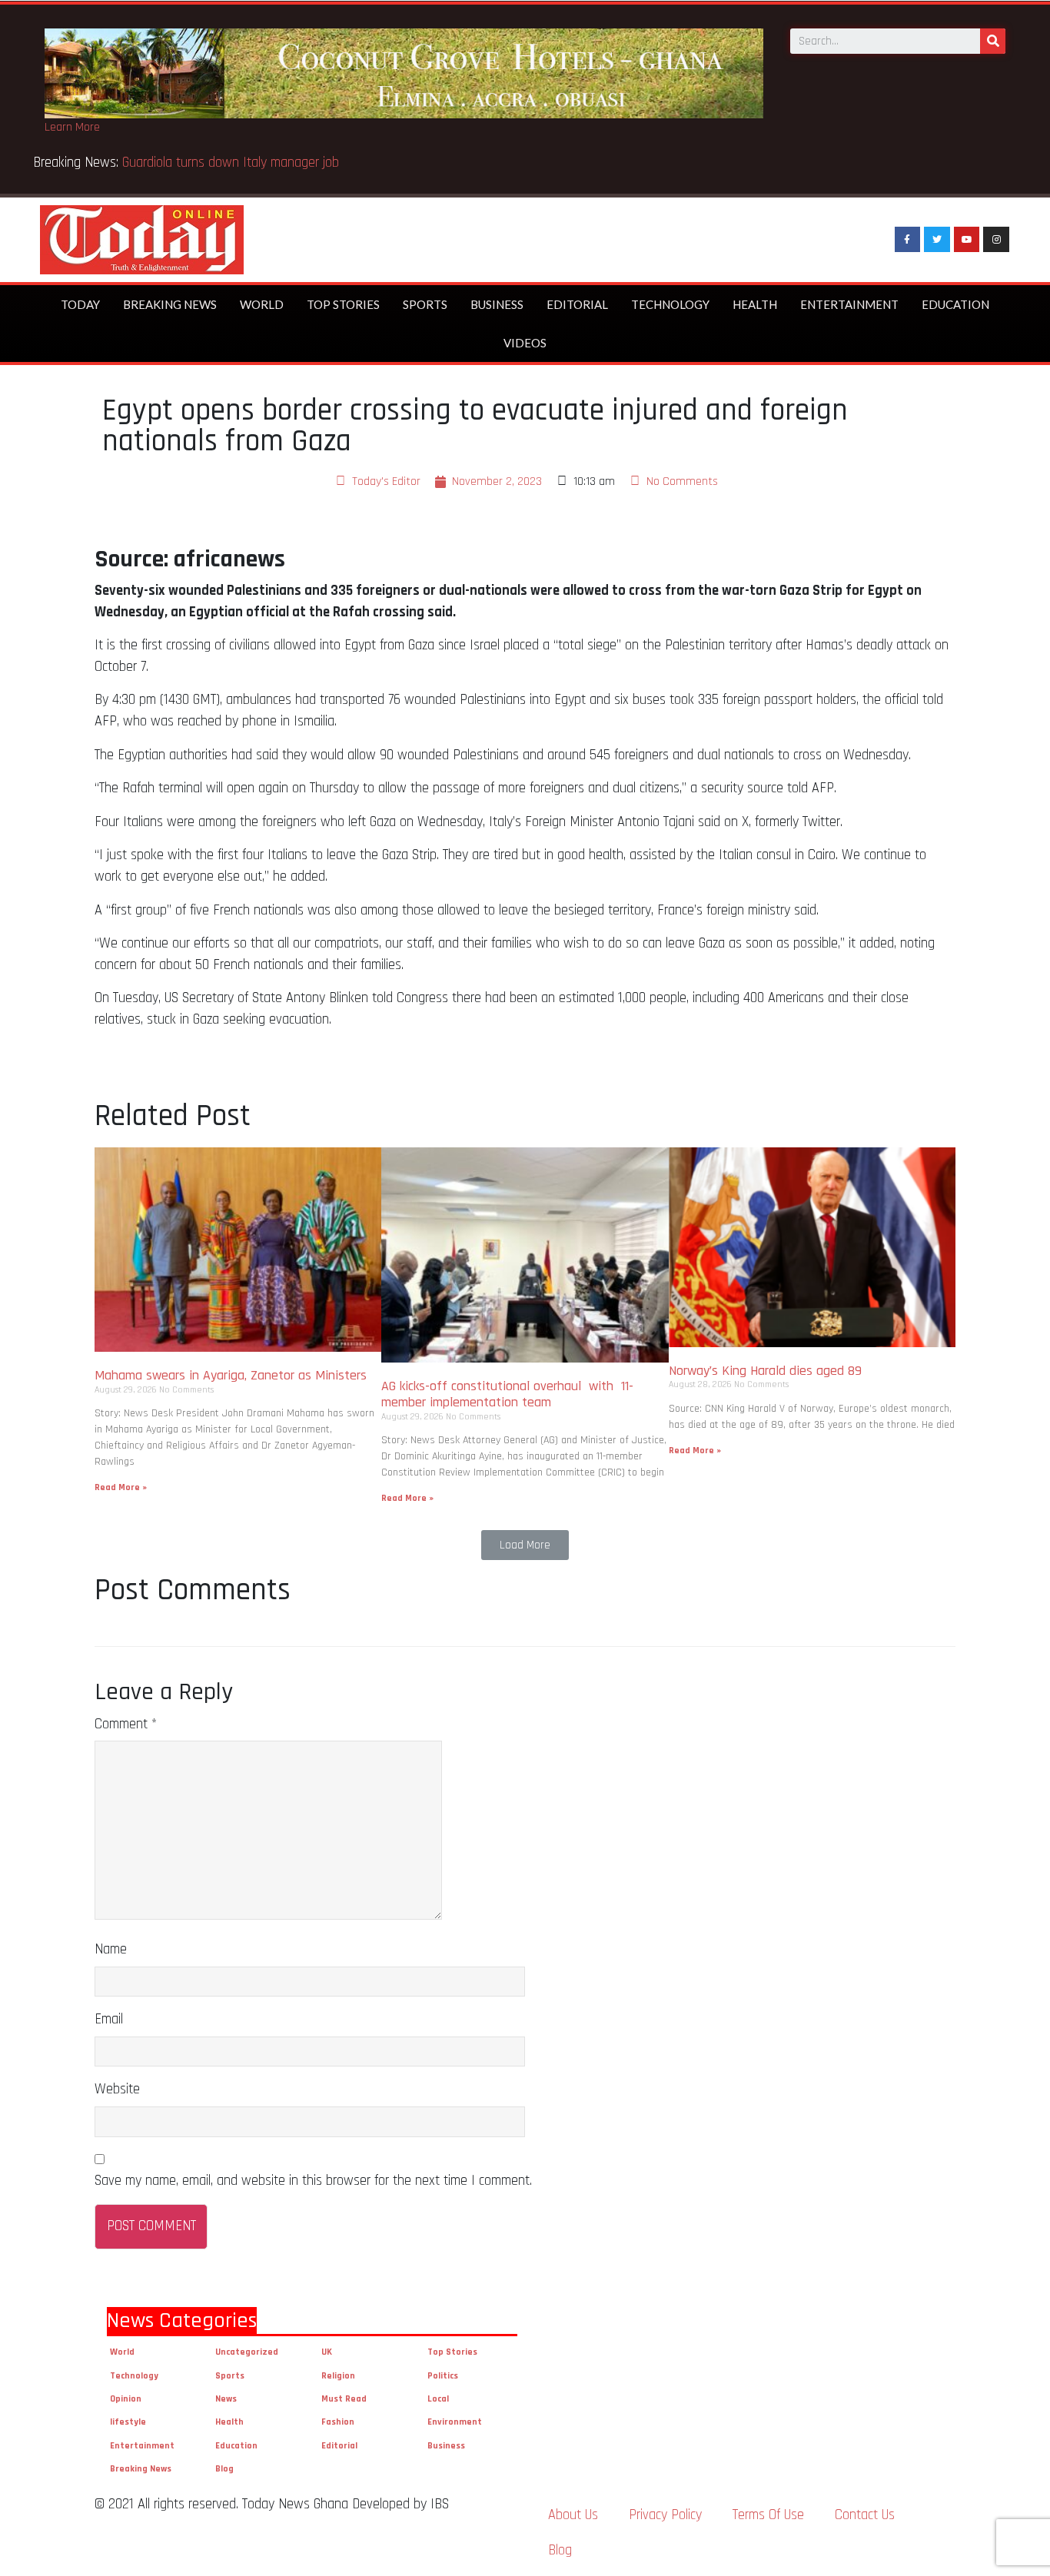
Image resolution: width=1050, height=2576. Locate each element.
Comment (126, 1724)
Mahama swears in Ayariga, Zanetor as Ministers (231, 1375)
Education (955, 304)
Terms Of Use (768, 2515)
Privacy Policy (665, 2515)
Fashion (338, 2422)
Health (755, 304)
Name (111, 1949)
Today (80, 304)
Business (497, 304)
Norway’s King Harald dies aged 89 (765, 1371)
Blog (224, 2469)
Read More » (121, 1487)
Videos (525, 343)
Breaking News (170, 304)
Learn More (72, 127)
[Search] (993, 41)
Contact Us (865, 2515)
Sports (425, 304)
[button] (525, 1545)
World (262, 304)
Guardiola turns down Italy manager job (231, 163)
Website (117, 2089)
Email (109, 2019)
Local (438, 2399)
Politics (443, 2376)
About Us (573, 2515)
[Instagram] (996, 240)
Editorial (577, 304)
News (226, 2399)
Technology (670, 304)
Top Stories (343, 304)
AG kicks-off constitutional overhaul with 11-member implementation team (507, 1394)
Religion (338, 2376)
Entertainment (849, 304)
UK (327, 2352)
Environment (455, 2422)
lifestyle (128, 2422)
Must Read (344, 2399)
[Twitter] (937, 240)
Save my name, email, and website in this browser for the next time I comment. (313, 2181)
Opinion (126, 2399)
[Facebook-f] (908, 240)
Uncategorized (247, 2352)
